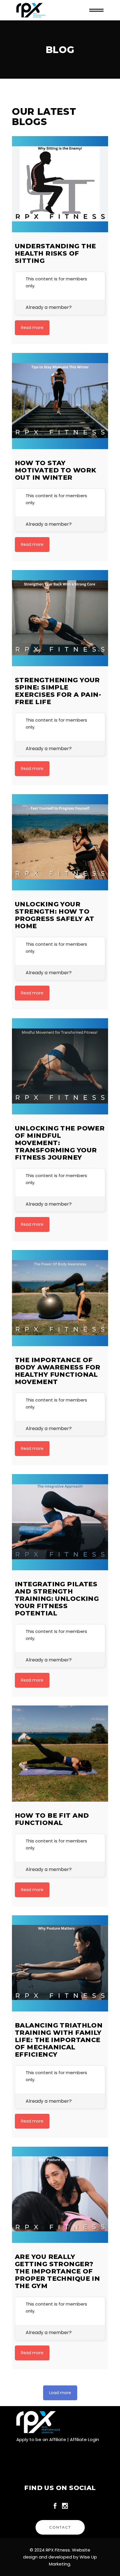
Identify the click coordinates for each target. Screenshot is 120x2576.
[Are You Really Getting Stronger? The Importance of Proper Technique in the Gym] (60, 2195)
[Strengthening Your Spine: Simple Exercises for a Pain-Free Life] (60, 618)
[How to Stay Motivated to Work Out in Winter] (60, 401)
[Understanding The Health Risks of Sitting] (60, 184)
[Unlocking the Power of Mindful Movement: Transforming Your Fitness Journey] (60, 1066)
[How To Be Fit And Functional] (60, 1754)
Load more (60, 2393)
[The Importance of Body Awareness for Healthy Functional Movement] (60, 1298)
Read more (32, 328)
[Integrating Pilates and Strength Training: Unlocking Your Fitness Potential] (60, 1522)
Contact (60, 2527)
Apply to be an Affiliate (41, 2439)
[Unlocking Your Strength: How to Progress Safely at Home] (60, 842)
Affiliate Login (84, 2439)
